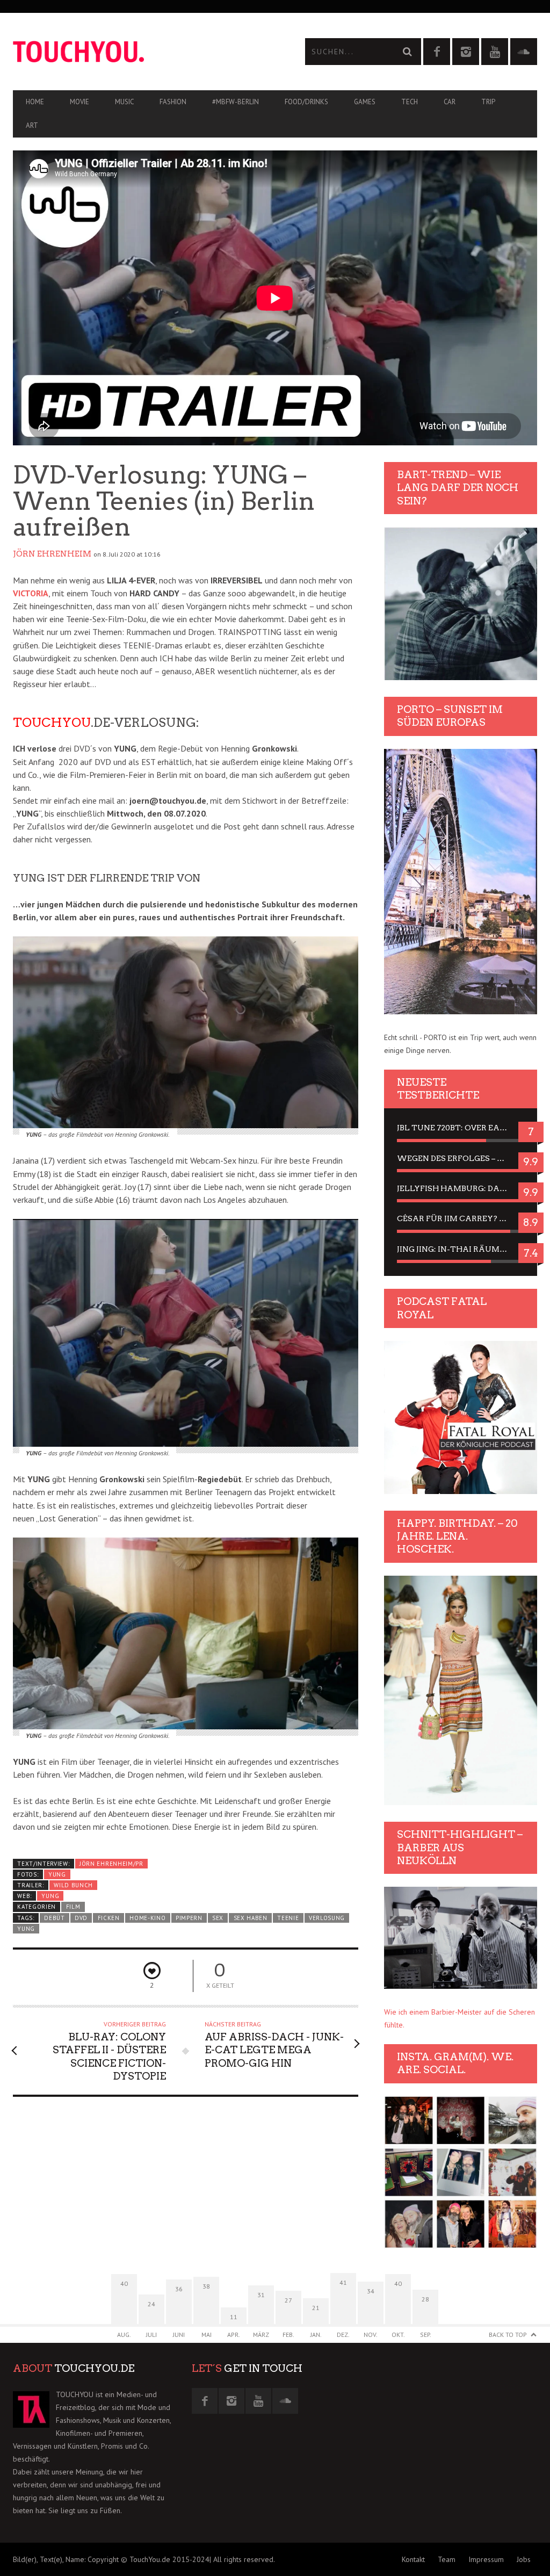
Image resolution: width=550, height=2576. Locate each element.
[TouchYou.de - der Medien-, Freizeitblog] (144, 52)
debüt (54, 1918)
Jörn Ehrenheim (52, 554)
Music (124, 102)
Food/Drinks (306, 102)
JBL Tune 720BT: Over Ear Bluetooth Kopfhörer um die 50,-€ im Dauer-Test (461, 1128)
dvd (81, 1918)
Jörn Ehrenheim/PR (111, 1864)
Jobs (524, 2559)
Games (365, 102)
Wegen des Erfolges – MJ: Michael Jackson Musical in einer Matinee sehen (461, 1158)
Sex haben (251, 1918)
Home (35, 102)
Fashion (173, 102)
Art (32, 125)
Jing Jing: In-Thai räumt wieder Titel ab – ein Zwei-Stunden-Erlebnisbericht (461, 1249)
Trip (488, 102)
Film (73, 1907)
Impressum (486, 2559)
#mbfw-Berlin (236, 102)
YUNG (50, 1896)
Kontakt (413, 2559)
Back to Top (508, 2335)
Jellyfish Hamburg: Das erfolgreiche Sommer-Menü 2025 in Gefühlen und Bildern (461, 1188)
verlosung (327, 1918)
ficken (109, 1918)
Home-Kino (147, 1918)
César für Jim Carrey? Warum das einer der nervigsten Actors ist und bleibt (461, 1218)
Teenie (288, 1918)
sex (218, 1918)
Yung (57, 1874)
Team (447, 2559)
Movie (79, 102)
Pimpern (189, 1918)
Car (450, 102)
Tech (410, 102)
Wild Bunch (73, 1885)
